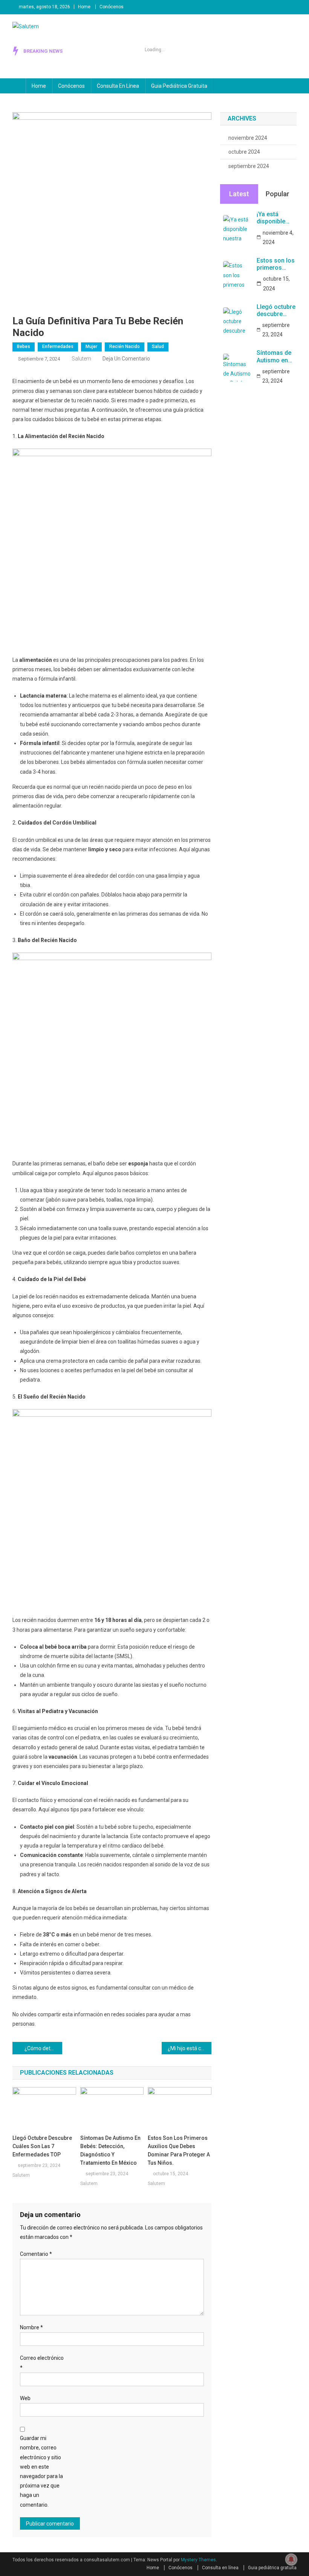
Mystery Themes (198, 2560)
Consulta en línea (118, 86)
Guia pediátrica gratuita (179, 86)
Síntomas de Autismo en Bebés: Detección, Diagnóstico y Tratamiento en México (110, 2150)
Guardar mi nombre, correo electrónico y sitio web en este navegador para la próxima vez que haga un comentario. (41, 2471)
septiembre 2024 (249, 166)
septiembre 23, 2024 (276, 330)
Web (25, 2398)
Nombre (31, 2327)
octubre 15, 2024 (276, 283)
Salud (158, 347)
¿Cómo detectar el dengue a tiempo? (43, 2048)
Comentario (36, 2254)
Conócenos (112, 7)
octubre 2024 (244, 152)
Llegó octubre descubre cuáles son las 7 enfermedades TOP (42, 2146)
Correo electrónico (42, 2363)
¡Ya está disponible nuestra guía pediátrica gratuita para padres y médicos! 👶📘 (274, 218)
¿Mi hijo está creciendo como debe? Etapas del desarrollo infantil (190, 2048)
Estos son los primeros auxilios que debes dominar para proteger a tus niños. (179, 2150)
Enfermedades (58, 347)
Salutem (81, 359)
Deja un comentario (126, 359)
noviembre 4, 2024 (278, 237)
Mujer (91, 347)
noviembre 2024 (248, 138)
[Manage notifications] (291, 2559)
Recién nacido (125, 347)
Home (84, 7)
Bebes (24, 347)
